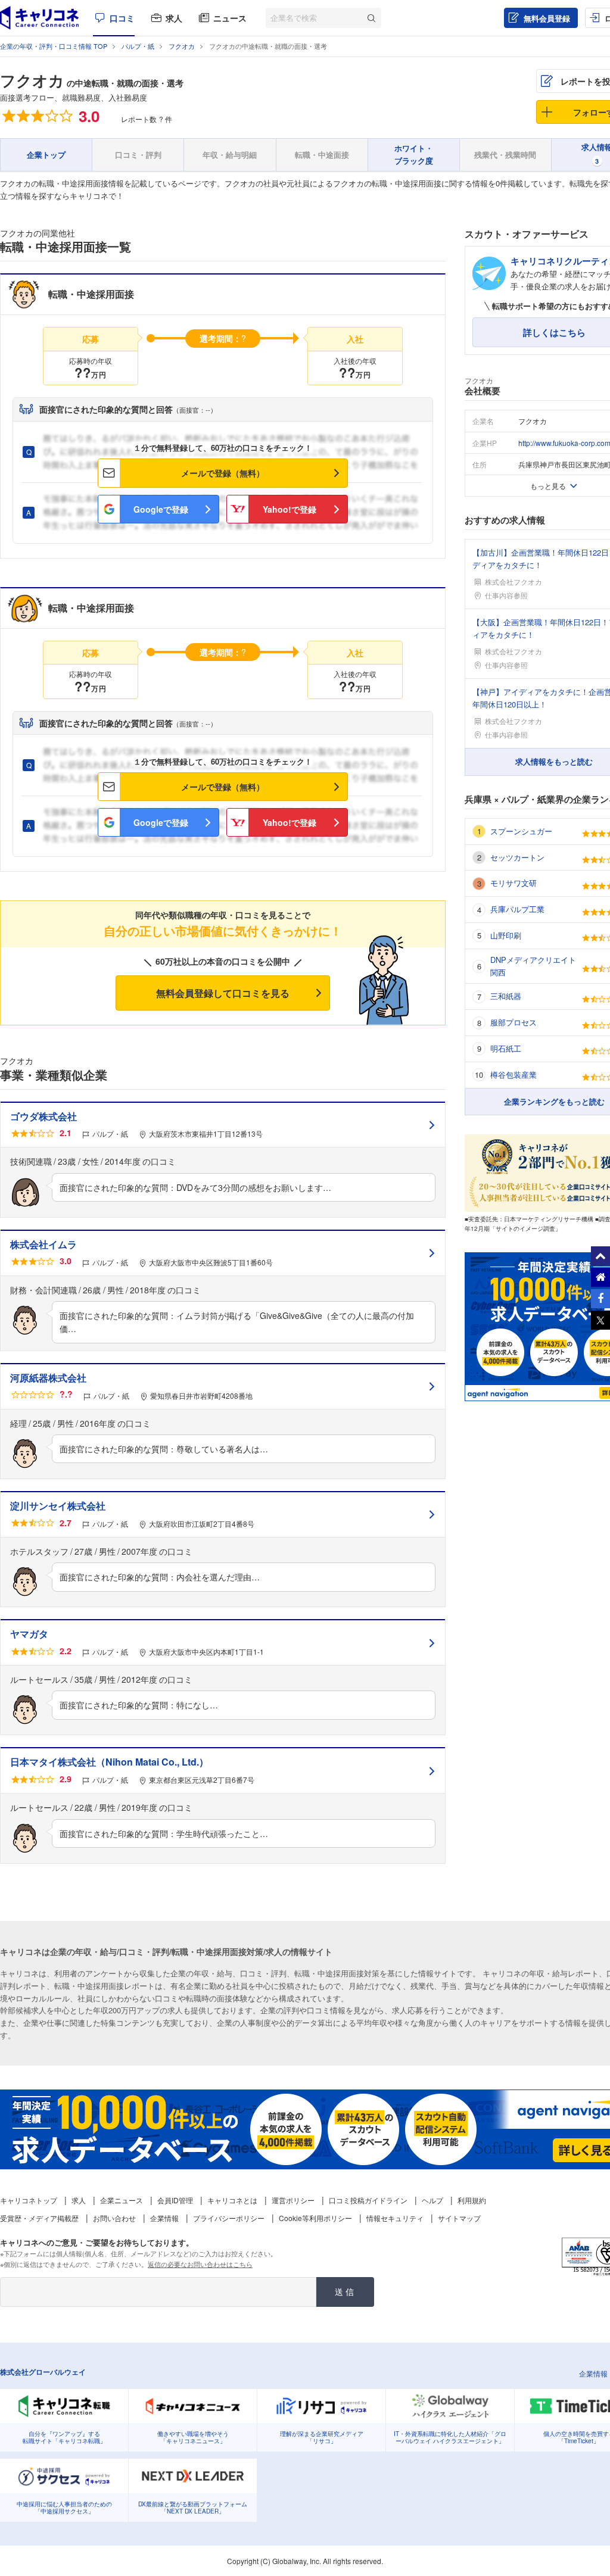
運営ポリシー (293, 2200)
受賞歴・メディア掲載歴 (39, 2218)
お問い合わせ (114, 2218)
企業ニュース (122, 2200)
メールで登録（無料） (223, 473)
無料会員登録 (547, 18)
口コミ (122, 18)
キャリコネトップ (29, 2200)
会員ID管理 (175, 2200)
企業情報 (164, 2218)
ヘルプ (432, 2200)
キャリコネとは (232, 2200)
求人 (174, 18)
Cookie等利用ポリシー (315, 2218)
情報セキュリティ (395, 2218)
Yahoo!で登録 (290, 509)
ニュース (230, 18)
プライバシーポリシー (229, 2218)
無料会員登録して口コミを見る (223, 993)
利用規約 (472, 2200)
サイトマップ (459, 2218)
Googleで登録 (161, 509)
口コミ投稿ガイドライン (368, 2200)
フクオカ (32, 80)
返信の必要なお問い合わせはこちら (200, 2264)
